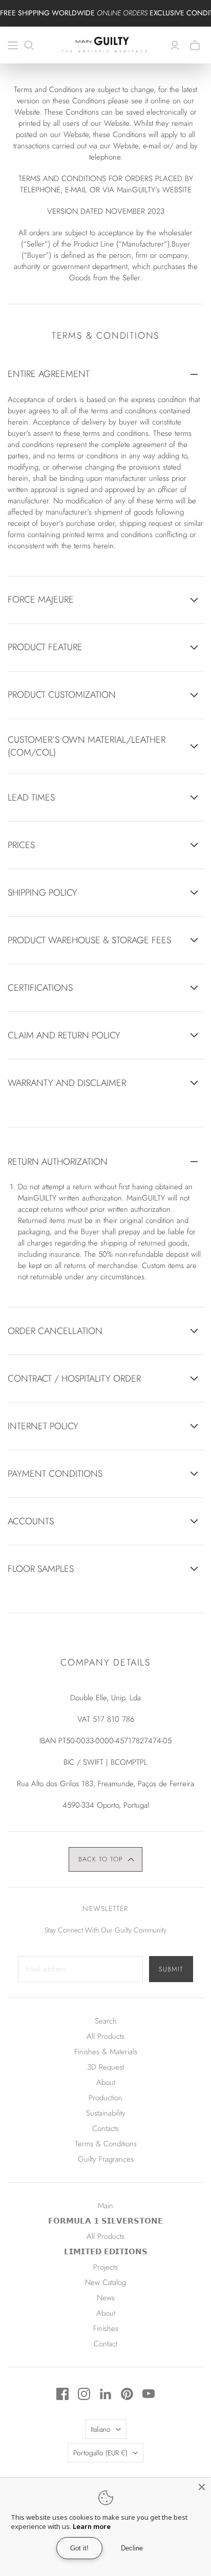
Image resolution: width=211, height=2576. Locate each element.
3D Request (105, 2067)
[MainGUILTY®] (105, 43)
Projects (105, 2267)
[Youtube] (149, 2394)
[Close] (202, 2487)
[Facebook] (62, 2394)
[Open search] (29, 46)
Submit (171, 1969)
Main (105, 2206)
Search (106, 2021)
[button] (106, 1859)
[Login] (175, 46)
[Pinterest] (127, 2394)
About (106, 2082)
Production (105, 2098)
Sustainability (106, 2113)
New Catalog (105, 2282)
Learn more (92, 2526)
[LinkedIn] (105, 2394)
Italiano (101, 2429)
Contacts (105, 2128)
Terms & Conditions (106, 2144)
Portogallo (100, 2453)
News (106, 2298)
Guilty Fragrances (106, 2159)
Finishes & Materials (106, 2052)
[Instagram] (84, 2394)
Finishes (106, 2328)
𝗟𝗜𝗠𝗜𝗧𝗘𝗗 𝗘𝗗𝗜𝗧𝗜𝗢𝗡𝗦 (106, 2252)
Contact (105, 2344)
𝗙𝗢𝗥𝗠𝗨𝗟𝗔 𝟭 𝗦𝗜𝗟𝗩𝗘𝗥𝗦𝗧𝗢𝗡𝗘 (105, 2221)
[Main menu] (13, 46)
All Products (105, 2036)
